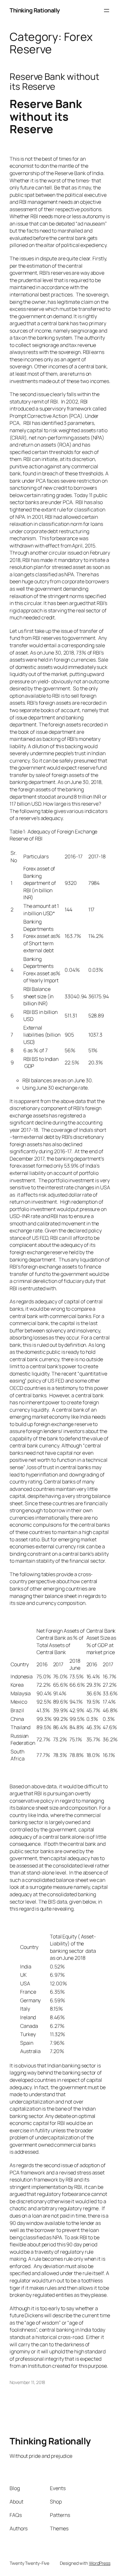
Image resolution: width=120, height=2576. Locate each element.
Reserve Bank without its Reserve (54, 82)
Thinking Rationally (35, 10)
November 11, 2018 (27, 2382)
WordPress (100, 2563)
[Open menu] (107, 11)
